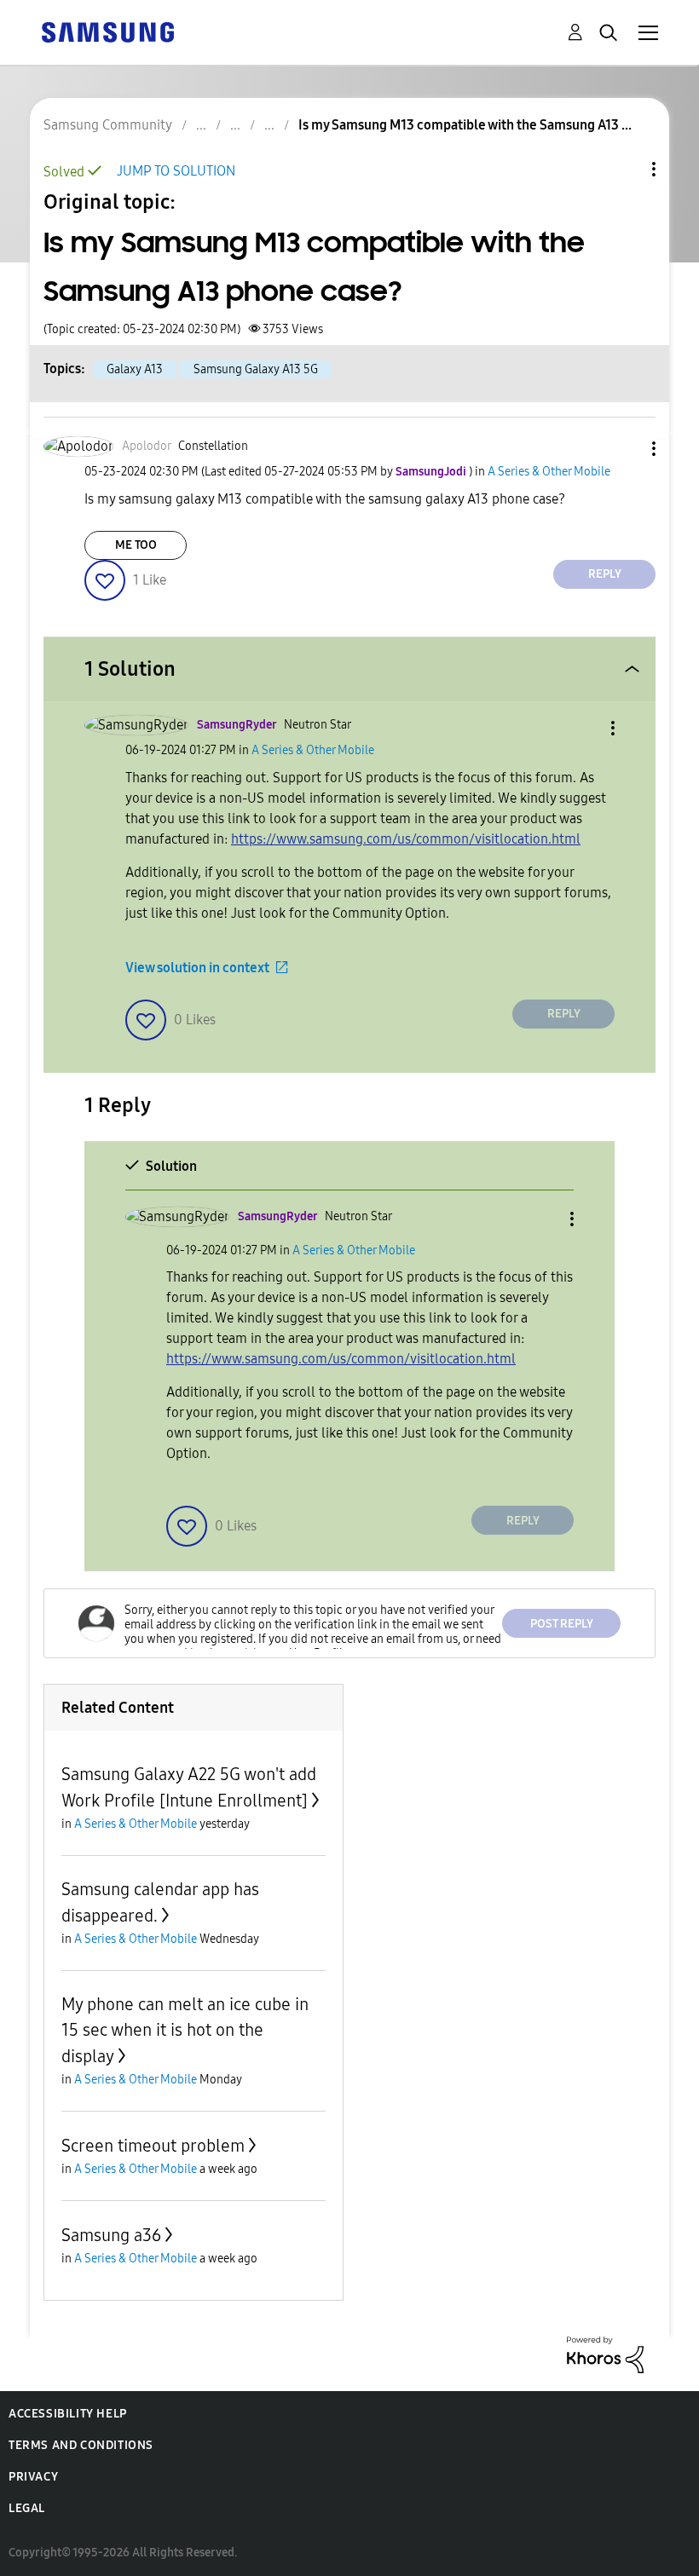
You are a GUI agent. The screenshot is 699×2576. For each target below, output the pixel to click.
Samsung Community (108, 125)
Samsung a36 (111, 2235)
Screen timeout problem (153, 2146)
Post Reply (562, 1624)
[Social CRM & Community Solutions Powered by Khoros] (605, 2354)
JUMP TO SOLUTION (176, 171)
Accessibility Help (68, 2414)
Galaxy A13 (135, 369)
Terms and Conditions (81, 2445)
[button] (626, 449)
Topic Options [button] (625, 169)
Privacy (33, 2477)
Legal (27, 2508)
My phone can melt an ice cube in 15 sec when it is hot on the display (185, 2030)
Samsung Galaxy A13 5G (256, 369)
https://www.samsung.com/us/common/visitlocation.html (406, 839)
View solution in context (197, 968)
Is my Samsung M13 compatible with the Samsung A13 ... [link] (465, 125)
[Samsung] (107, 31)
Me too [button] (136, 545)
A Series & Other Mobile (549, 472)
